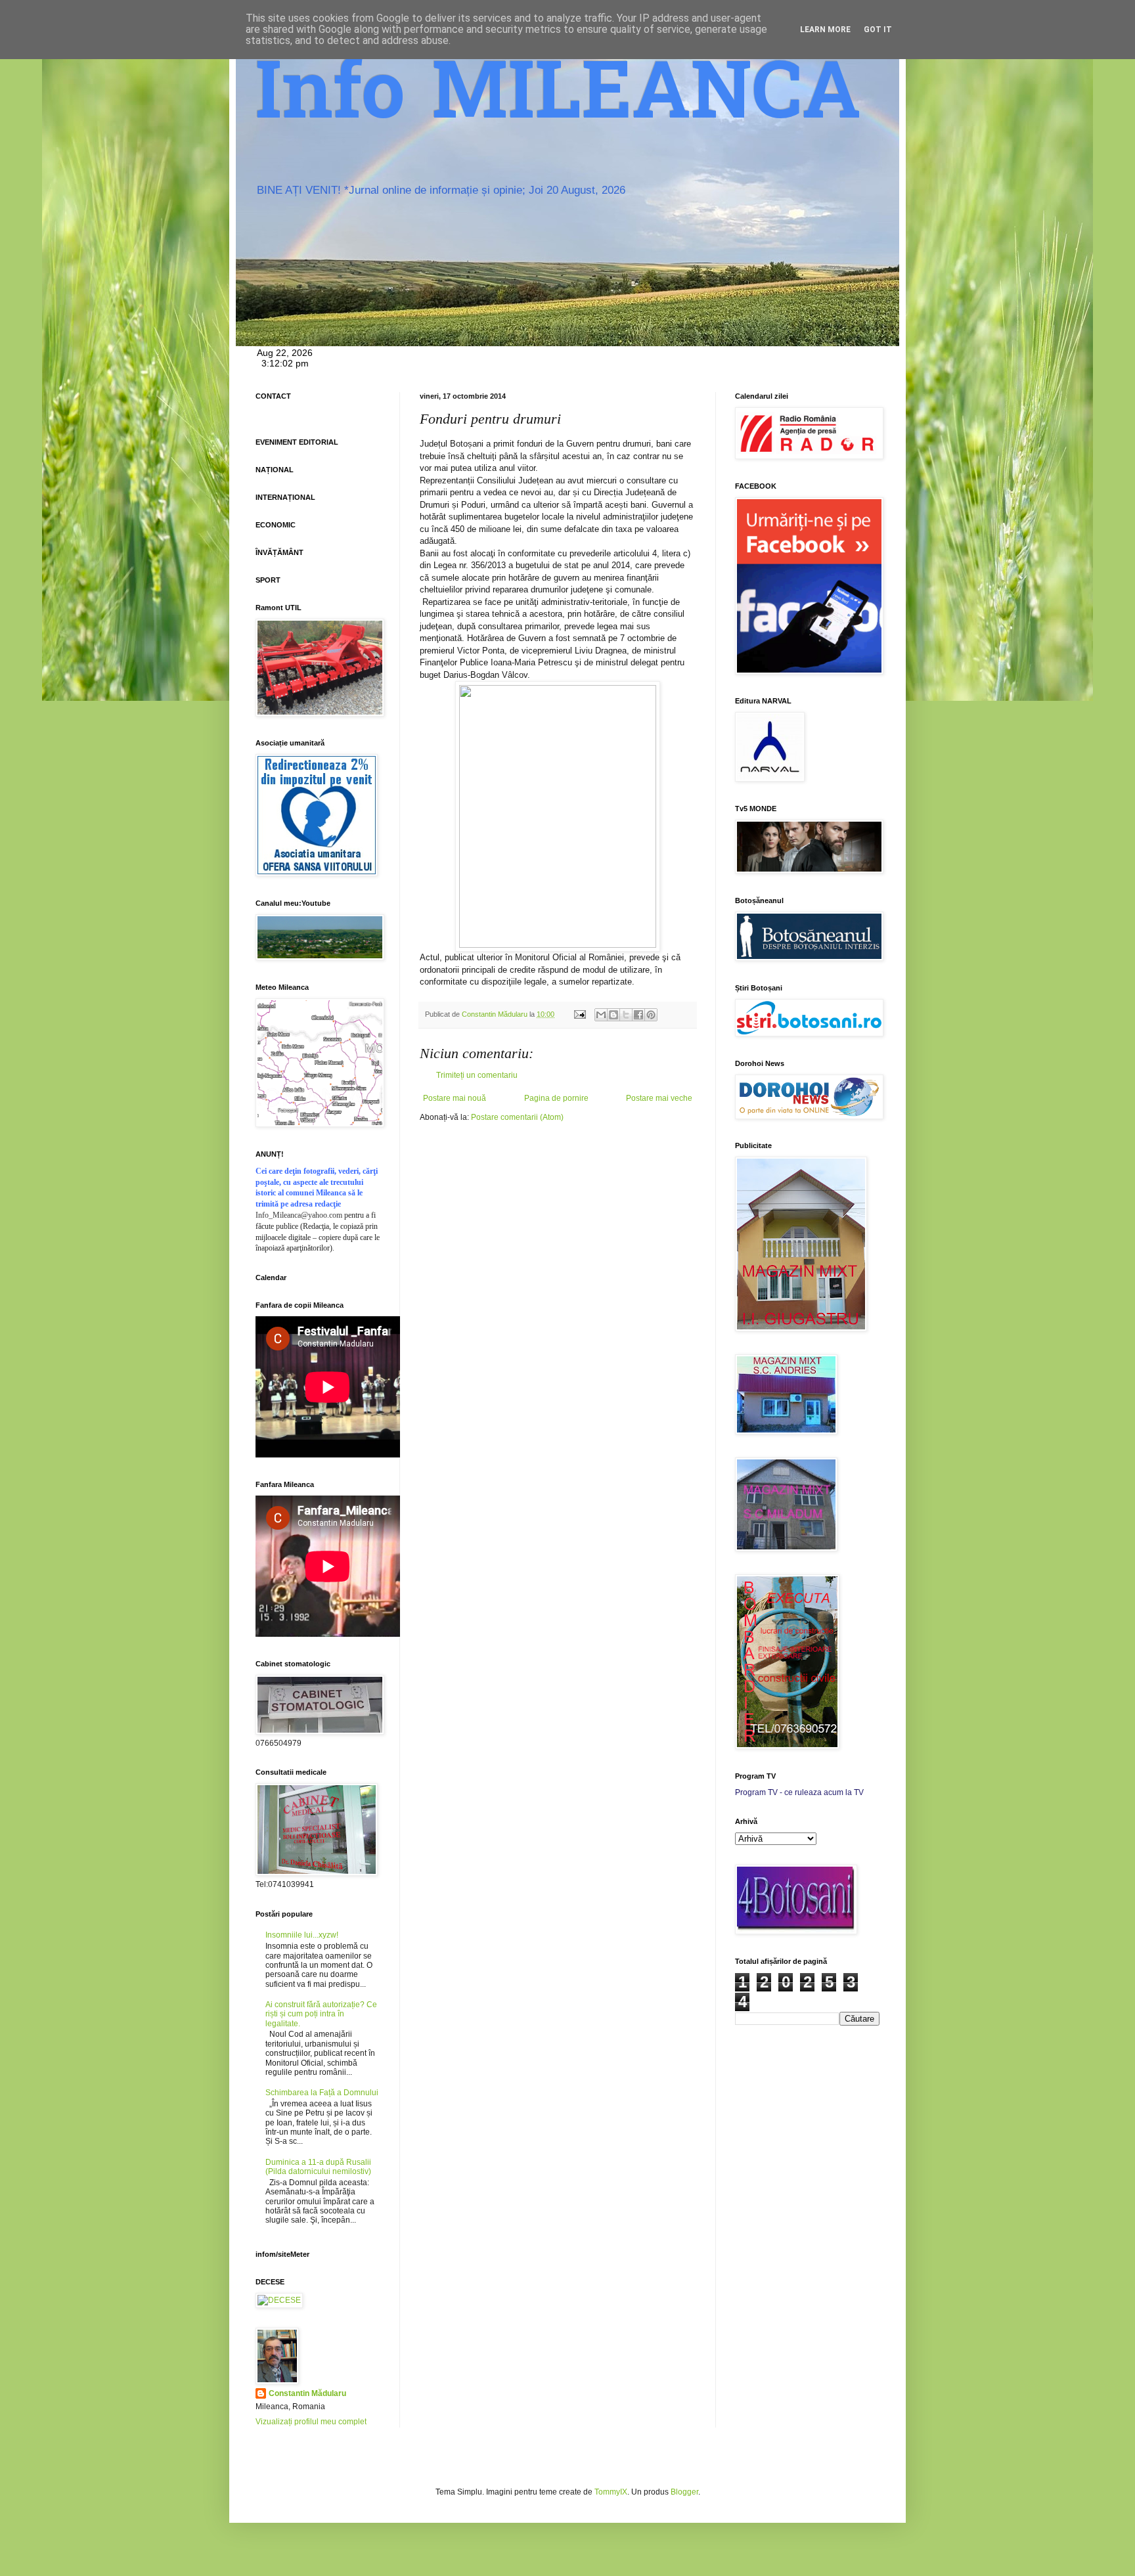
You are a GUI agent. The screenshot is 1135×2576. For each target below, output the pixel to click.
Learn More (825, 30)
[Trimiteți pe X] (626, 1015)
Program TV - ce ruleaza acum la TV (799, 1792)
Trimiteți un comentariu (477, 1075)
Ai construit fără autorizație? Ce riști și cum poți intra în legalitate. (321, 2014)
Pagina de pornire (556, 1098)
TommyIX (611, 2492)
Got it (878, 30)
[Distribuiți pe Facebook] (638, 1015)
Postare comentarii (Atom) (517, 1117)
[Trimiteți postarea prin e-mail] (579, 1014)
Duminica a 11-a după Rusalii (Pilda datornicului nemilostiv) (318, 2167)
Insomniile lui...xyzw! (302, 1935)
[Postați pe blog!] (613, 1015)
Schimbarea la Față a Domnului (322, 2093)
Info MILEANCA (558, 99)
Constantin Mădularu (307, 2393)
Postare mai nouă (455, 1098)
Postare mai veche (659, 1098)
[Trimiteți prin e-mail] (601, 1015)
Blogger (684, 2492)
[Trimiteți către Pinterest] (651, 1015)
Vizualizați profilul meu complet (311, 2422)
